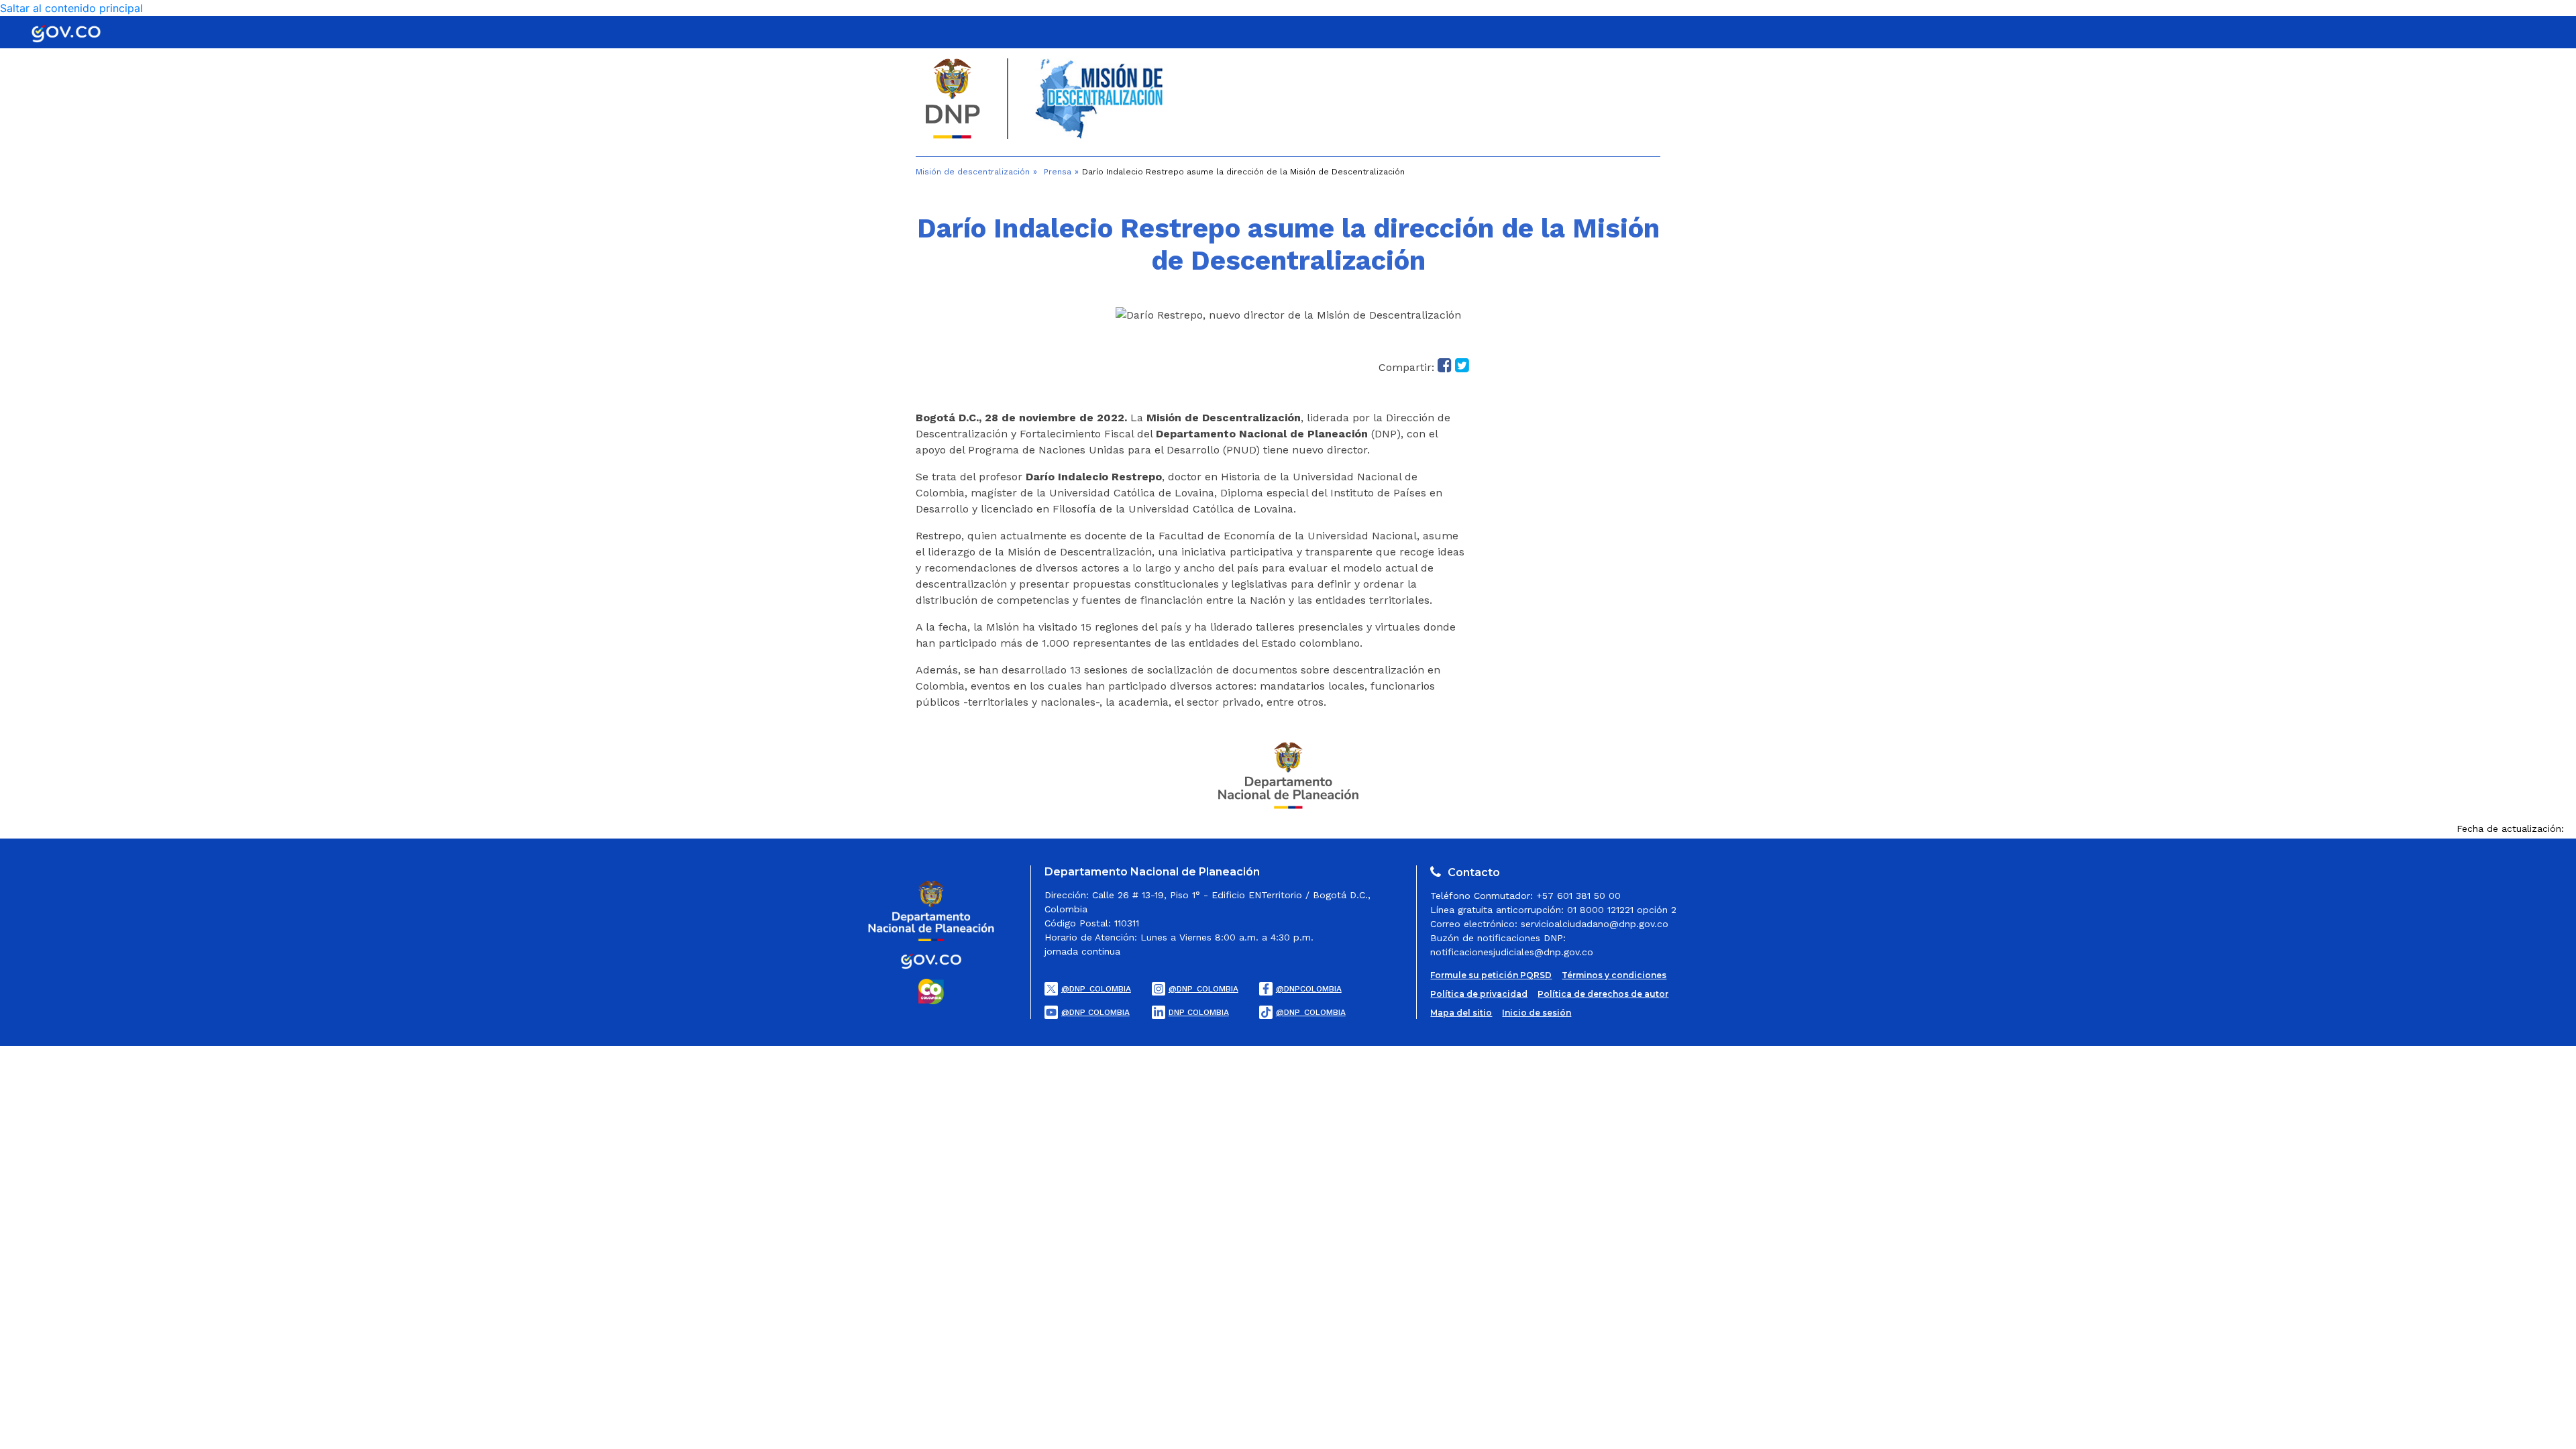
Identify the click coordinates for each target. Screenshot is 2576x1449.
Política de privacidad (1479, 994)
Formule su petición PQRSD (1491, 975)
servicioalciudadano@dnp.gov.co (1595, 924)
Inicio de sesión (1537, 1013)
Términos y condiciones (1614, 975)
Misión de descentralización (973, 172)
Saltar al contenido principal (71, 8)
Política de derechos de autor (1603, 994)
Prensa (1058, 172)
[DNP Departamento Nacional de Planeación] (1288, 774)
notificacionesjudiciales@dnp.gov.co (1512, 952)
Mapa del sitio (1461, 1013)
